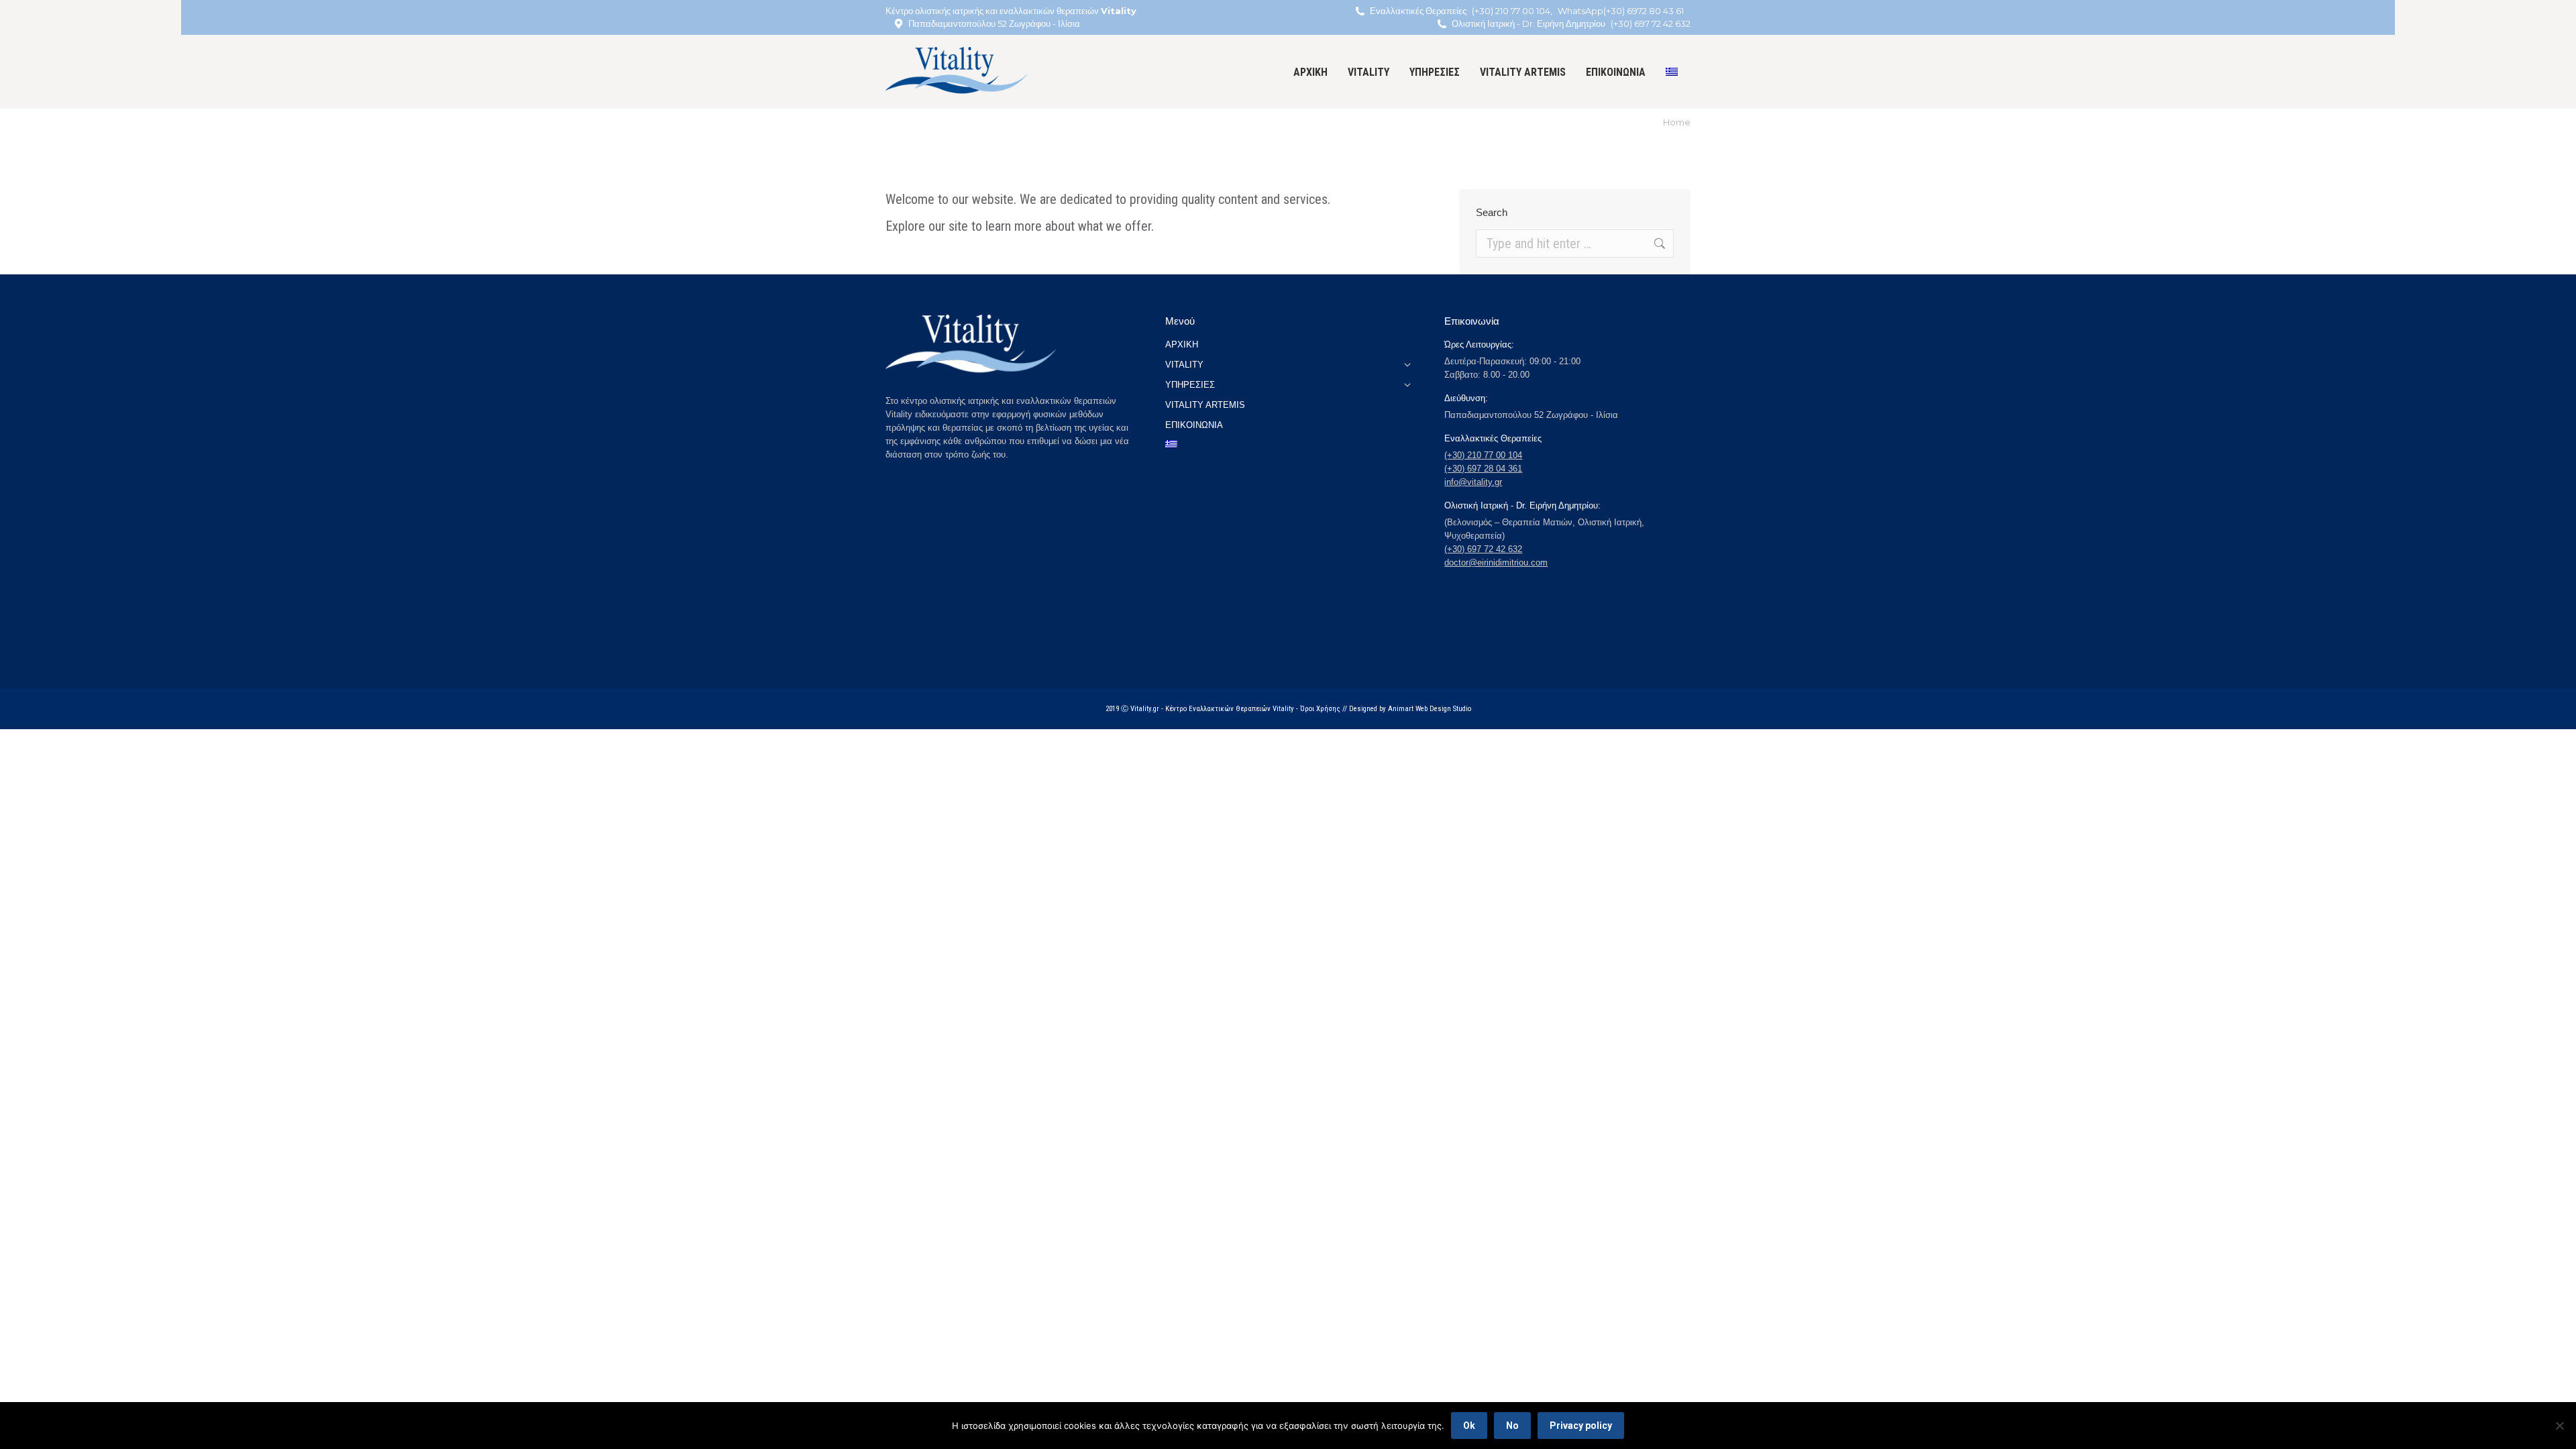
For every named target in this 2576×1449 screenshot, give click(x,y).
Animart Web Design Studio (1430, 709)
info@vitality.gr (1473, 482)
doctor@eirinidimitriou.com (1496, 562)
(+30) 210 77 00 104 (1511, 11)
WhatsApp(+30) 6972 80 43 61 (1621, 11)
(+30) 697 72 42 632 (1651, 23)
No (1512, 1426)
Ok (1469, 1426)
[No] (2559, 1426)
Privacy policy (1581, 1426)
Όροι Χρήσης (1320, 709)
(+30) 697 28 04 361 (1483, 469)
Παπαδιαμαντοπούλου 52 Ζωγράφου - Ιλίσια (994, 23)
